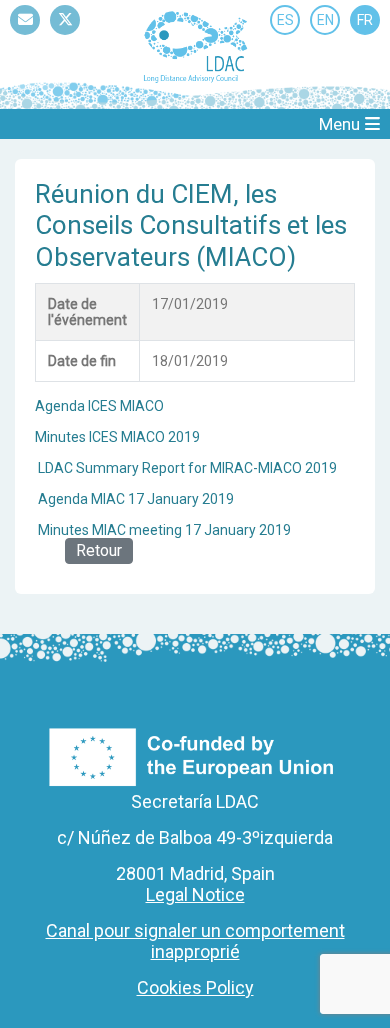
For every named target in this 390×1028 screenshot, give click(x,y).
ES (285, 20)
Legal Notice (195, 894)
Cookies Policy (195, 987)
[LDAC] (195, 46)
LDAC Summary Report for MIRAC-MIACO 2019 (187, 468)
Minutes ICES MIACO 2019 (117, 437)
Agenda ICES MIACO (99, 406)
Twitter (65, 34)
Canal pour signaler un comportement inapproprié (195, 941)
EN (325, 20)
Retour (99, 550)
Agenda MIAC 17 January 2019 (136, 499)
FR (365, 20)
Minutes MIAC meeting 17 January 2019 (164, 530)
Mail (25, 34)
